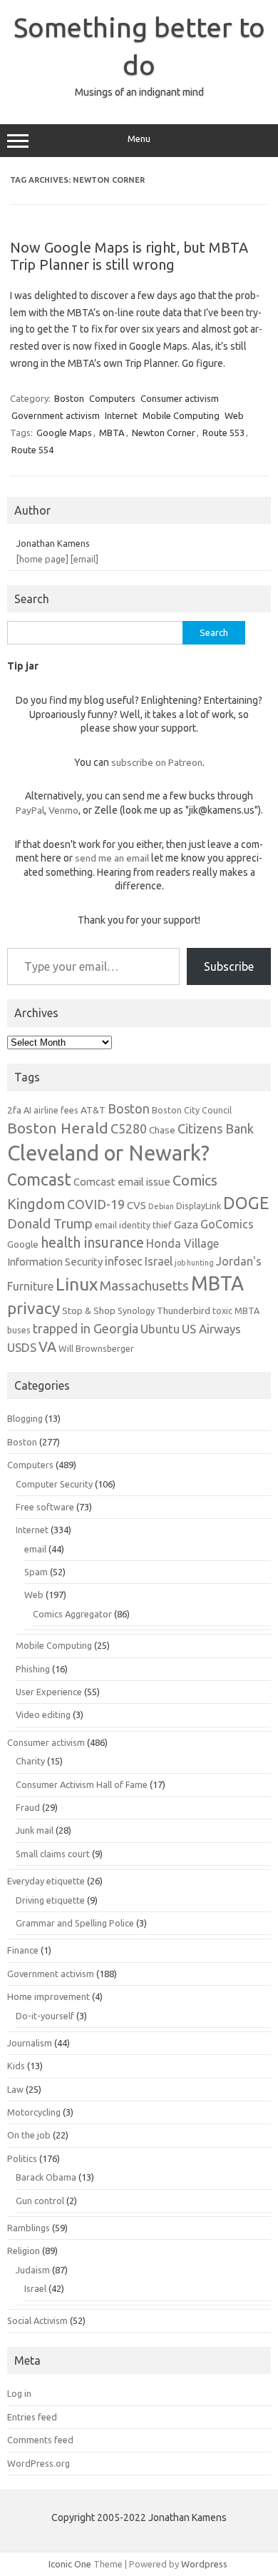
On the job (29, 2135)
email (35, 1549)
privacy (34, 1308)
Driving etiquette (50, 1900)
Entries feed (32, 2417)
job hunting (194, 1263)
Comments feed (40, 2440)
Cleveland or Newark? (108, 1153)
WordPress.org (38, 2463)
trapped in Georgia (86, 1328)
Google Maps (64, 433)
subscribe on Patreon (157, 762)
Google (23, 1244)
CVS (137, 1205)
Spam (36, 1572)
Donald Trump (50, 1224)
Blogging (25, 1418)
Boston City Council (192, 1110)
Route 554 (32, 450)
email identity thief (133, 1225)
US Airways (211, 1329)
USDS (22, 1347)
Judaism (33, 2270)
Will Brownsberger (96, 1348)
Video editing (43, 1714)
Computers (112, 398)
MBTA (112, 433)
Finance (23, 1950)
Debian (161, 1206)
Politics (22, 2158)
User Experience (49, 1692)
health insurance (92, 1243)
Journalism (30, 2043)
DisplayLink (199, 1206)
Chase (162, 1130)
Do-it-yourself (45, 2016)
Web (234, 415)
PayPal (30, 810)
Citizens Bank (216, 1128)
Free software (45, 1507)
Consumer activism (180, 398)
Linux (77, 1284)
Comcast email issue (122, 1182)
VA (47, 1347)
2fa (14, 1110)
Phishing (33, 1669)
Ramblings (29, 2228)
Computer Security (54, 1484)
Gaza (186, 1224)
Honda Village (182, 1243)
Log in (19, 2393)
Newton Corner (164, 433)
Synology (136, 1310)
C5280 (129, 1128)
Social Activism (37, 2320)
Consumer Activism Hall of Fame (82, 1784)
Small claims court (53, 1854)
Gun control (40, 2201)
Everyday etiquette (46, 1881)
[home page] (42, 559)
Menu (139, 139)
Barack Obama (46, 2177)
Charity (30, 1761)
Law (15, 2089)
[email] (84, 559)
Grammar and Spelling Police (75, 1923)
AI (27, 1110)
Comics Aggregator (72, 1614)
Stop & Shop (89, 1310)
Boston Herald (58, 1128)
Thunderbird (184, 1310)
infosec (124, 1261)
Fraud (28, 1807)
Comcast (39, 1179)
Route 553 (223, 433)
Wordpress (204, 2564)
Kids (16, 2066)
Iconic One (70, 2564)
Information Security (55, 1262)
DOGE (246, 1203)
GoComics (227, 1224)
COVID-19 (96, 1204)
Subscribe (229, 966)
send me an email (112, 858)
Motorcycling (34, 2112)
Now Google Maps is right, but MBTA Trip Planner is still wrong (129, 256)
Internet (121, 415)
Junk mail (35, 1830)
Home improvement (48, 1996)
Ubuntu (160, 1329)
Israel (159, 1261)
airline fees (56, 1110)
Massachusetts (144, 1286)
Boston (69, 398)
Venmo (63, 810)
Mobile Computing (181, 415)
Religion (24, 2251)
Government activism (56, 415)
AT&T (93, 1110)
